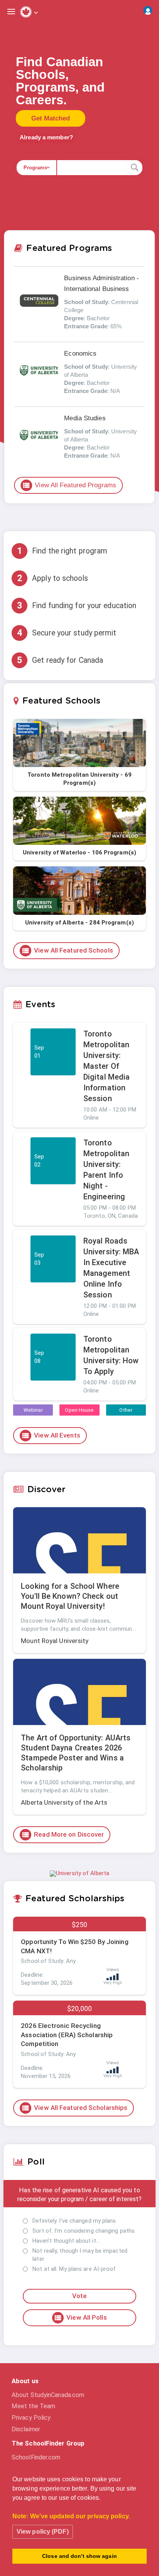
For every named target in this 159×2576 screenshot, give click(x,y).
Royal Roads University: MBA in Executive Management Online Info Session (111, 1268)
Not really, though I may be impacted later (80, 2255)
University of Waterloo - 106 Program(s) (79, 853)
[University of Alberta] (79, 1873)
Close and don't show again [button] (79, 2556)
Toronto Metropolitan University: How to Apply (111, 1355)
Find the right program (62, 551)
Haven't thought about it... (66, 2241)
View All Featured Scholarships (74, 2108)
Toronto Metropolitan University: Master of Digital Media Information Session (107, 1066)
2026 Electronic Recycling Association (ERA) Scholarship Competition (67, 2035)
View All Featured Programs (69, 485)
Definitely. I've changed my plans (74, 2221)
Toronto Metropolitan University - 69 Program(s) (79, 779)
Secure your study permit (67, 633)
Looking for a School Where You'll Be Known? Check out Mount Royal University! (70, 1596)
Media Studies (85, 418)
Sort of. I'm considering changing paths (84, 2231)
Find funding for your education (77, 605)
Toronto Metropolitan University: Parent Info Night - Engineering (106, 1170)
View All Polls (80, 2318)
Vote (79, 2296)
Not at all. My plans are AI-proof (74, 2269)
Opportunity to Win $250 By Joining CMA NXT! (74, 1946)
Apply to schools (52, 578)
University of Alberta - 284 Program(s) (79, 923)
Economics (80, 354)
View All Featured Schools (67, 951)
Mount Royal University (55, 1641)
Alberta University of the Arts (64, 1802)
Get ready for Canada (60, 660)
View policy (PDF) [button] (43, 2532)
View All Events (51, 1436)
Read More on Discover (63, 1835)
